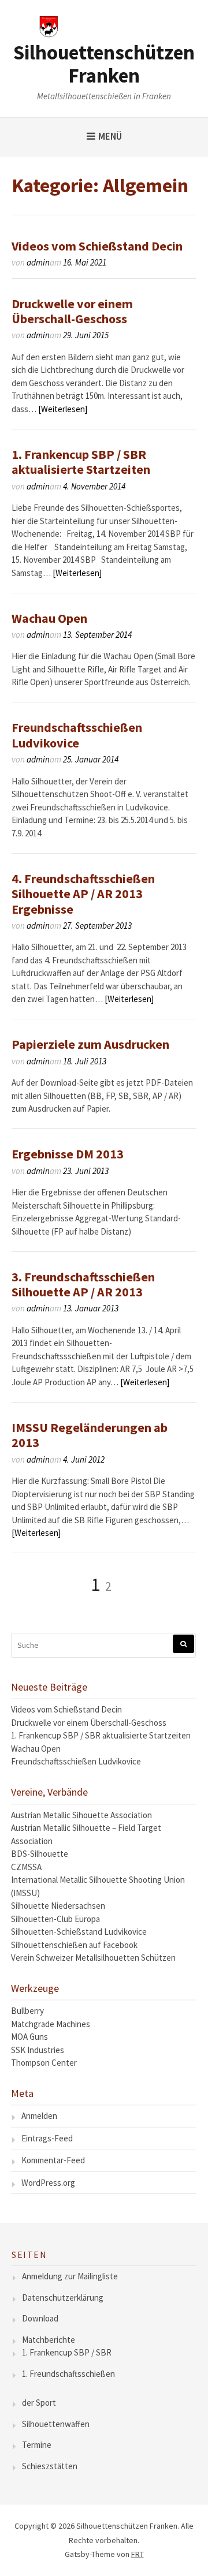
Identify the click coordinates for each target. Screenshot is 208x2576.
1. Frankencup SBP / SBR (67, 2352)
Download (40, 2318)
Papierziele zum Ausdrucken (90, 1044)
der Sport (39, 2403)
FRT (138, 2554)
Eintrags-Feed (47, 2138)
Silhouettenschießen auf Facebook (74, 1945)
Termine (37, 2445)
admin (38, 262)
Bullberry (27, 2011)
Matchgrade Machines (51, 2024)
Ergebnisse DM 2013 (68, 1154)
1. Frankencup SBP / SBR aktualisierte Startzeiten (81, 462)
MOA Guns (29, 2037)
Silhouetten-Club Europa (55, 1919)
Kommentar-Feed (53, 2160)
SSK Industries (38, 2050)
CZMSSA (26, 1867)
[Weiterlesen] (63, 409)
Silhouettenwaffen (56, 2424)
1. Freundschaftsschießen (68, 2374)
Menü (110, 136)
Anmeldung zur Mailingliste (70, 2276)
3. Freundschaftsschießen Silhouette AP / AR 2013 (83, 1284)
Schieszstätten (50, 2466)
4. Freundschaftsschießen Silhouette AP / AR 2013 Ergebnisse (83, 894)
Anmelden (39, 2116)
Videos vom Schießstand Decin (97, 246)
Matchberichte (49, 2340)
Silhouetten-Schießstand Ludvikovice (79, 1932)
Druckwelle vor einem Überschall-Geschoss (72, 311)
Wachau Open (49, 618)
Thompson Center (44, 2063)
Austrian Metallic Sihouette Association (81, 1815)
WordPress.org (48, 2183)
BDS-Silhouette (40, 1854)
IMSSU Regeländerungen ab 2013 (90, 1435)
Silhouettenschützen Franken (104, 64)
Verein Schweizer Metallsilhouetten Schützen (93, 1958)
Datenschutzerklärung (63, 2298)
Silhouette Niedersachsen (58, 1906)
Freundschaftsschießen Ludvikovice (77, 735)
